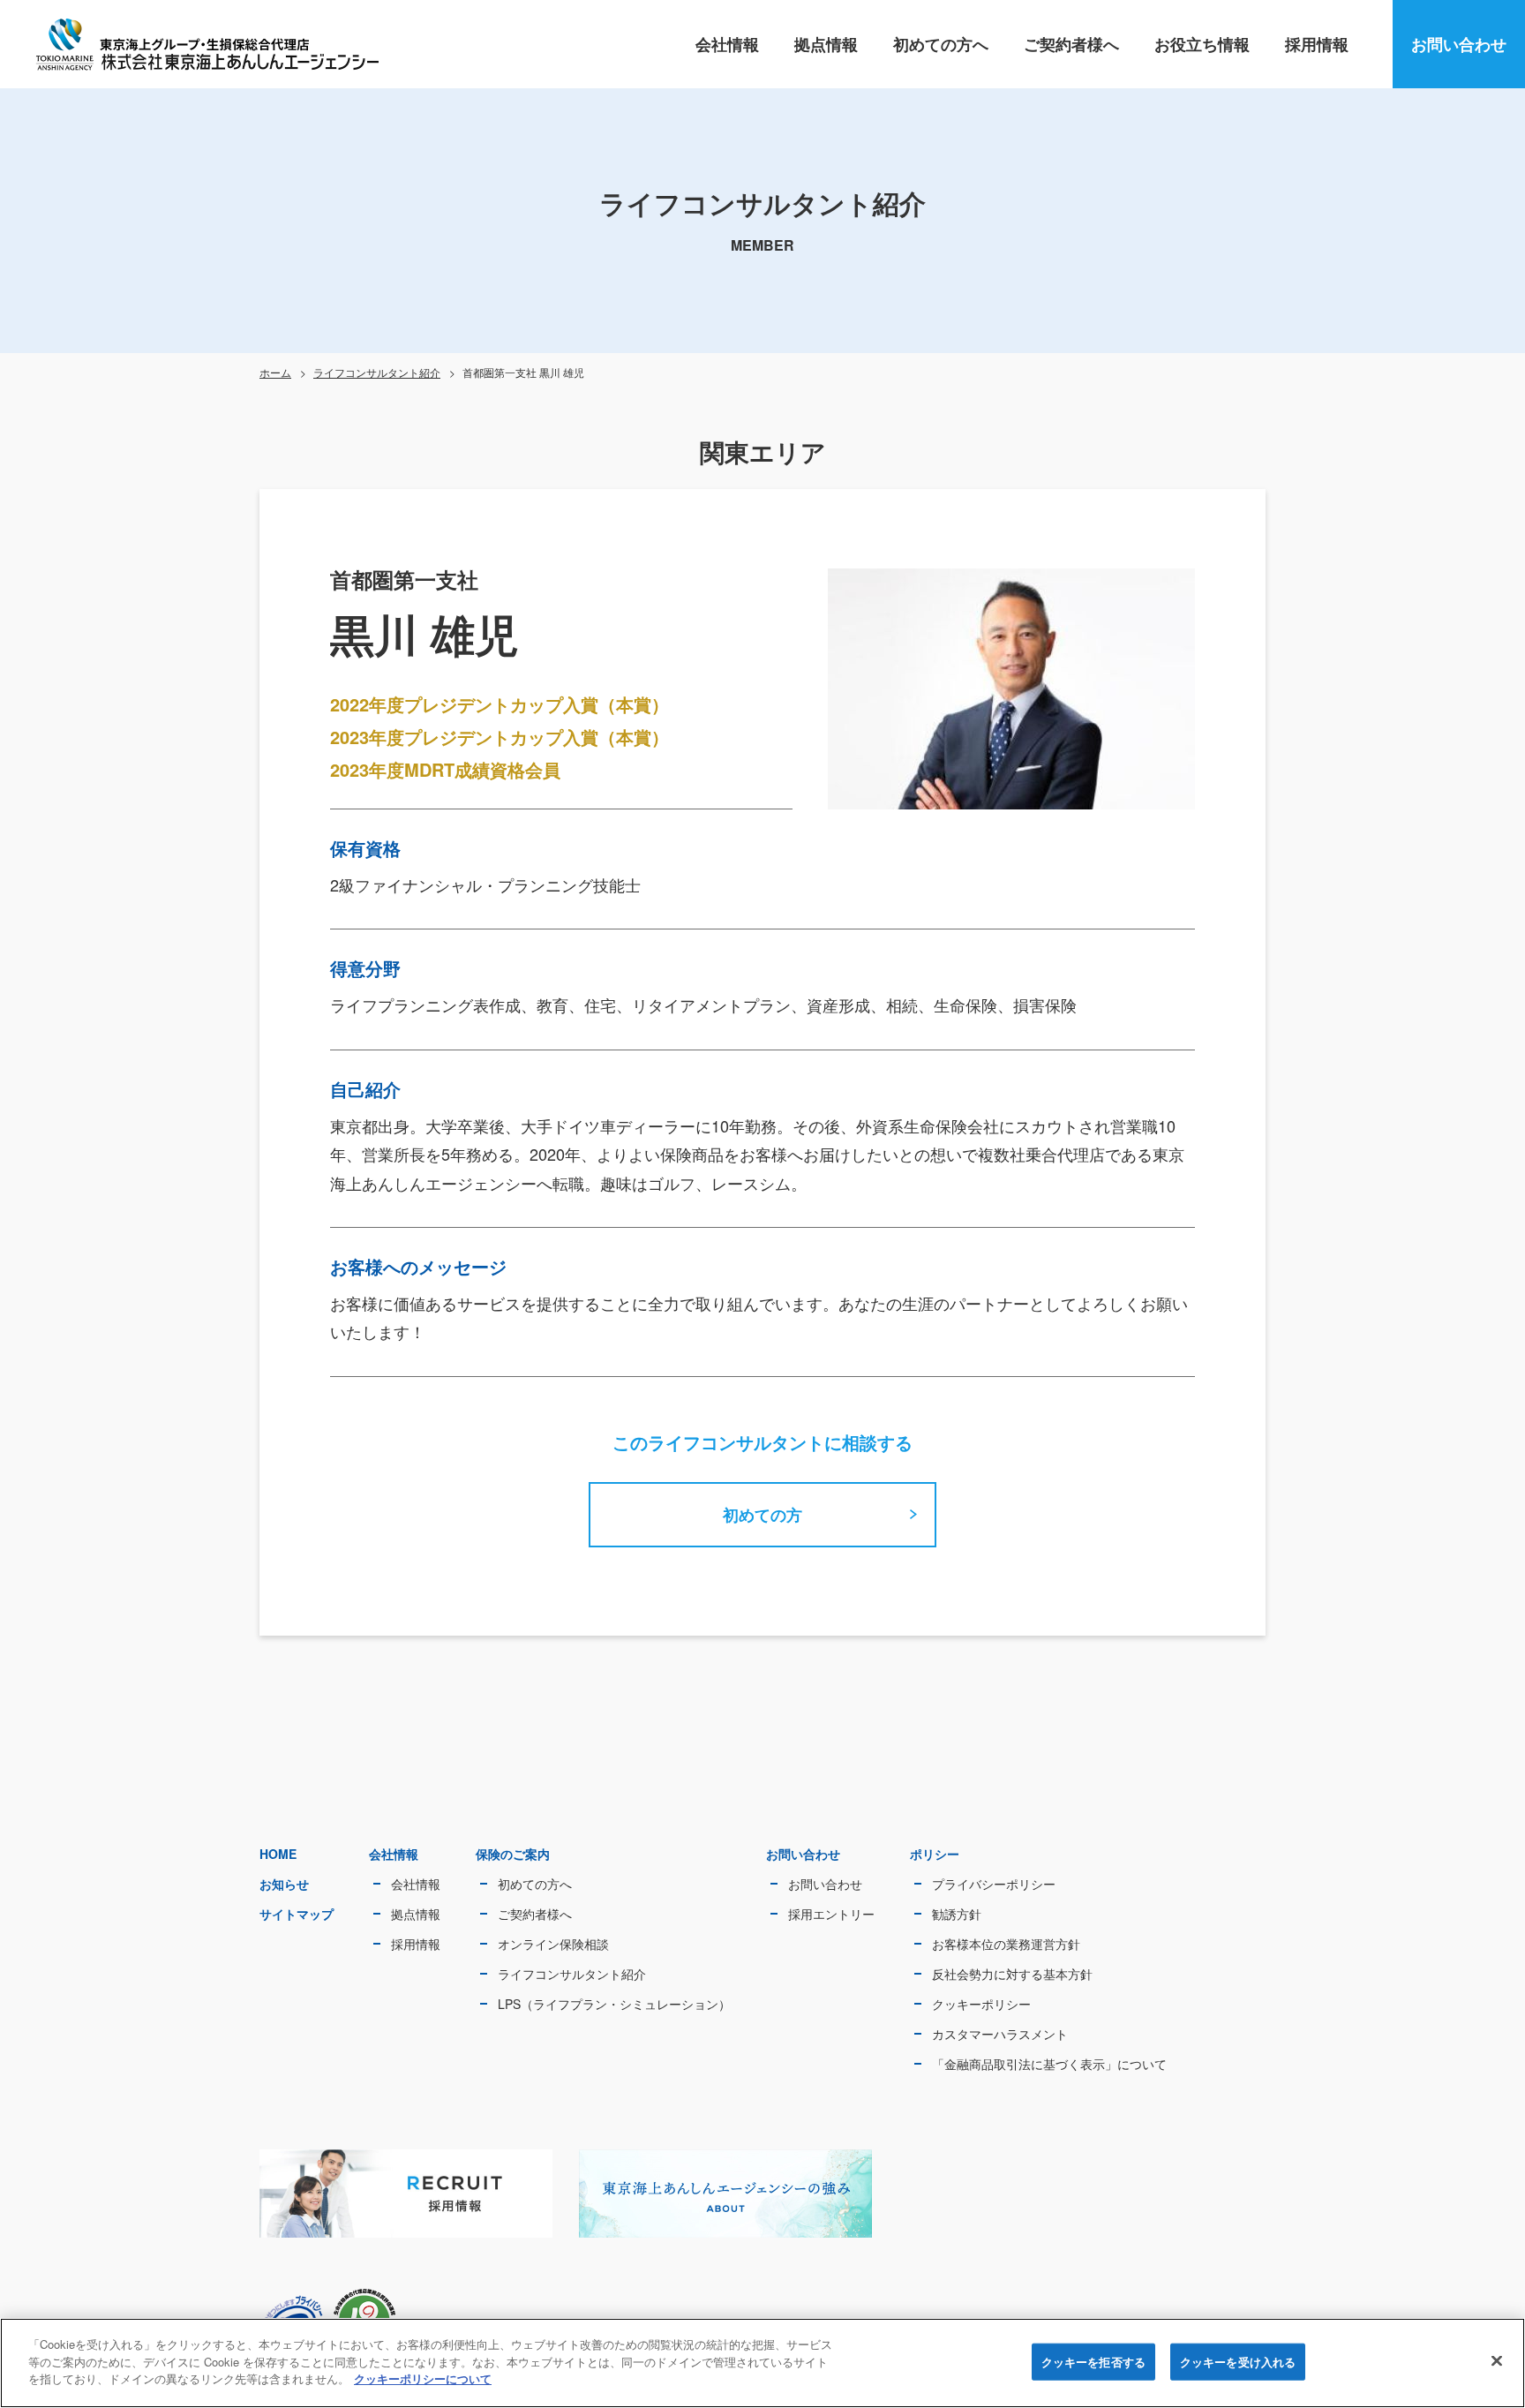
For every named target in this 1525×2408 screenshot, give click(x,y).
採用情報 (1317, 44)
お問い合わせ (1459, 44)
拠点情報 (826, 44)
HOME (278, 1854)
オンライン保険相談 (553, 1944)
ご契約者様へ (1071, 44)
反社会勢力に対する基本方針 (1012, 1974)
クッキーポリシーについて (423, 2378)
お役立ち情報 (1202, 44)
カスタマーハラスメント (1000, 2034)
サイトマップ (297, 1914)
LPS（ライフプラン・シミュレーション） (614, 2004)
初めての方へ (941, 44)
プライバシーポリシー (994, 1884)
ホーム (275, 372)
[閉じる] (1497, 2361)
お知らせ (284, 1884)
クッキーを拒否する (1093, 2362)
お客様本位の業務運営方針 (1006, 1944)
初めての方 (762, 1515)
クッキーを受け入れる (1238, 2362)
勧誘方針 (957, 1914)
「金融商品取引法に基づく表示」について (1049, 2064)
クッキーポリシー (981, 2004)
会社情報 (727, 44)
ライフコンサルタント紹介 (377, 372)
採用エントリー (831, 1914)
